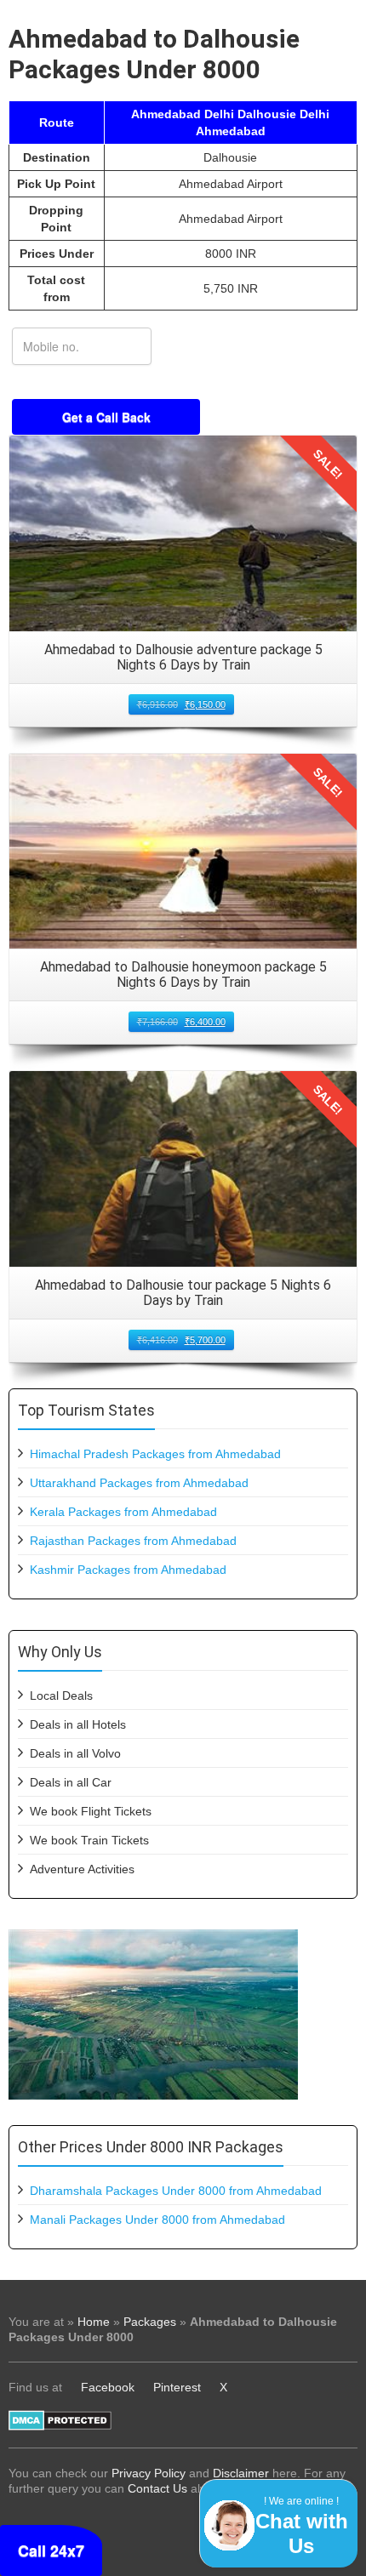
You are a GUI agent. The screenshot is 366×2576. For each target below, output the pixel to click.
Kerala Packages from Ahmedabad (123, 1512)
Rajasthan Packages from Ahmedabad (133, 1541)
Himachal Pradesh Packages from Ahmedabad (155, 1454)
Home (94, 2322)
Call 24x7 (51, 2550)
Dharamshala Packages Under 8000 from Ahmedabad (176, 2191)
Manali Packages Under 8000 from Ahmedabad (157, 2220)
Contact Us (157, 2488)
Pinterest (177, 2387)
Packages (150, 2322)
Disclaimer (241, 2473)
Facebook (108, 2387)
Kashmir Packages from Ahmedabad (128, 1570)
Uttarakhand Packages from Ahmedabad (139, 1483)
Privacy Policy (149, 2473)
